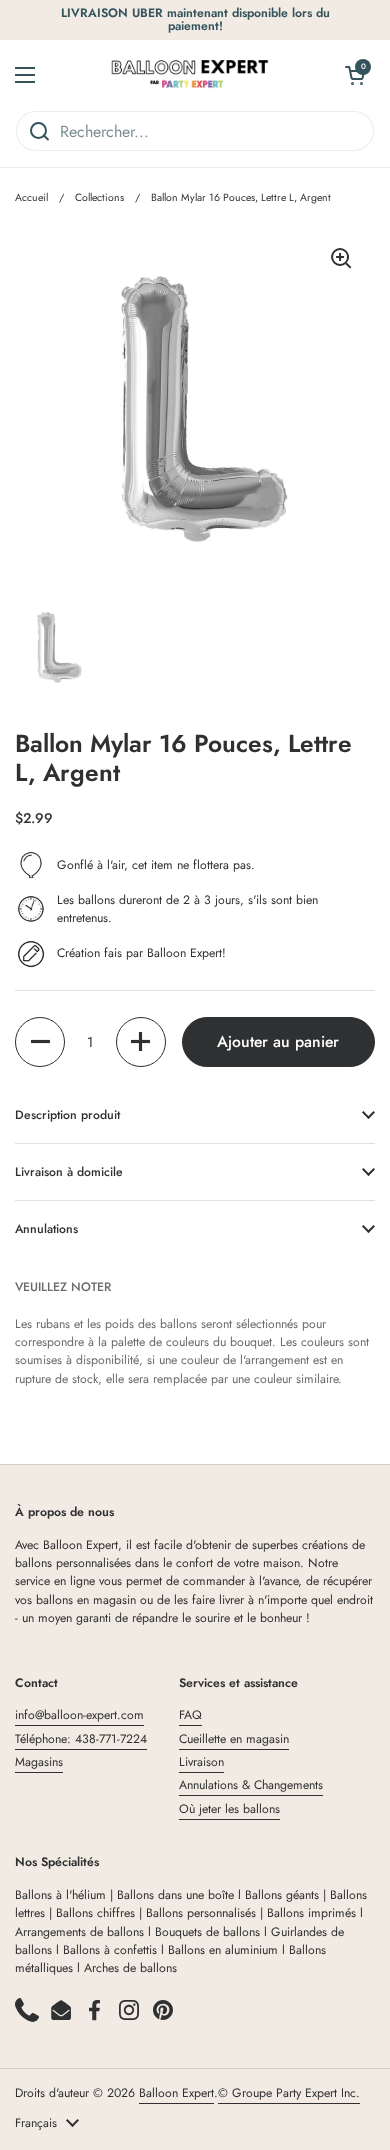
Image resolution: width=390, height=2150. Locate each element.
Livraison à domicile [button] (69, 1172)
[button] (40, 1042)
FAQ (190, 1715)
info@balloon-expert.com (79, 1715)
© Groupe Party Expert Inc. (289, 2093)
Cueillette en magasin (234, 1739)
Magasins (39, 1762)
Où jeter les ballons (229, 1809)
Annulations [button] (46, 1229)
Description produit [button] (67, 1115)
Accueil (31, 197)
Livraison (201, 1762)
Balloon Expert (176, 2093)
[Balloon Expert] (190, 75)
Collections (99, 197)
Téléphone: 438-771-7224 (81, 1739)
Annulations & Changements (251, 1785)
